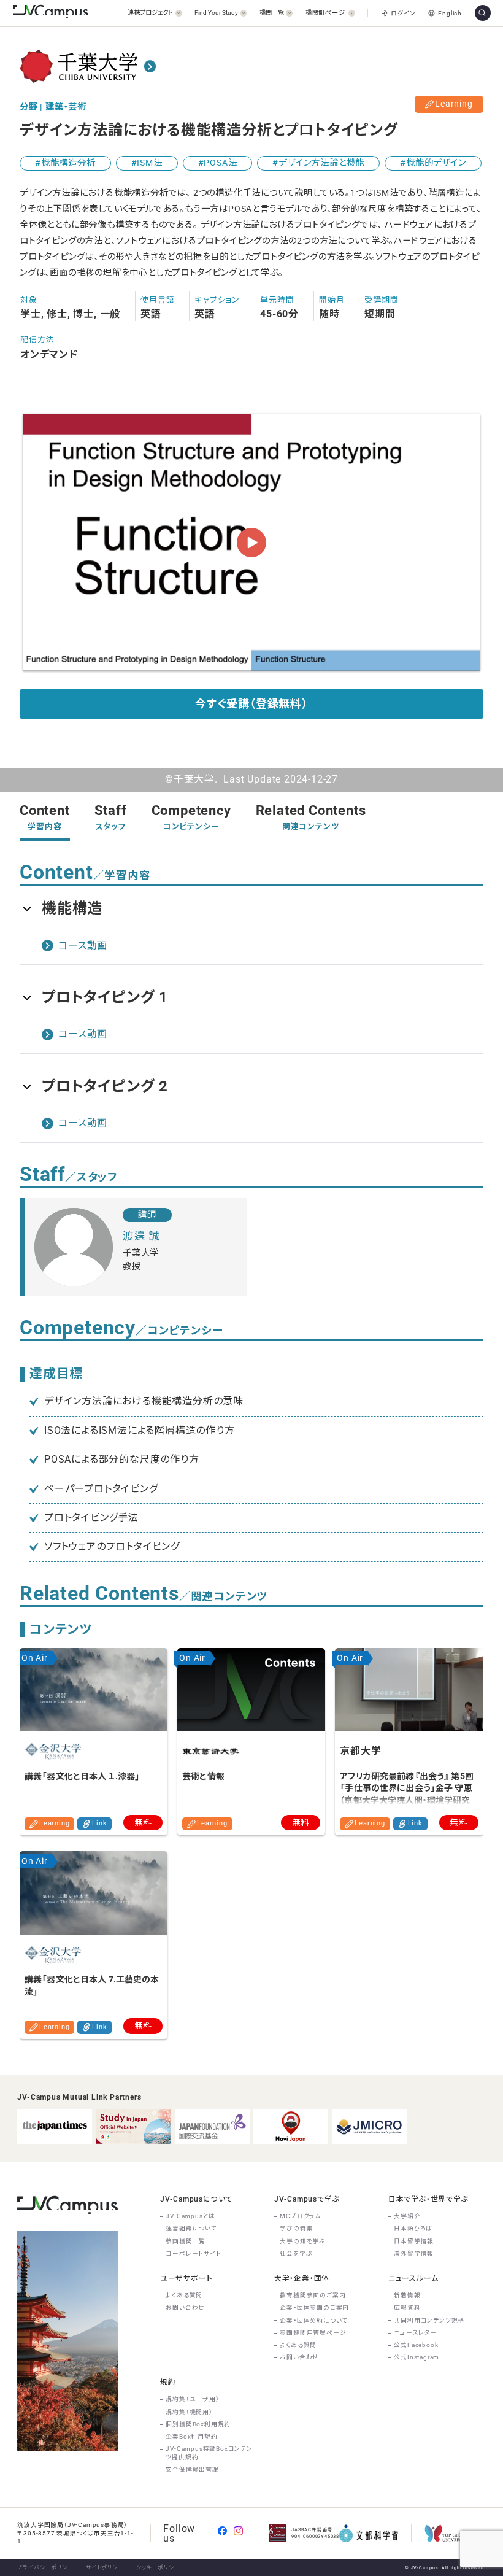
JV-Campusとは (190, 2216)
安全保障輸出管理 (192, 2470)
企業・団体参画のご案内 (314, 2307)
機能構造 (72, 908)
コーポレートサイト (193, 2253)
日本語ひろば (413, 2228)
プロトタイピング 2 (105, 1086)
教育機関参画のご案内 (313, 2295)
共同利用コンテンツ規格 (429, 2320)
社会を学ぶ (296, 2253)
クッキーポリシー (158, 2567)
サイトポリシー (105, 2567)
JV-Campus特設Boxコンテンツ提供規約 (209, 2453)
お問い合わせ (185, 2307)
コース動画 (83, 946)
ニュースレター (415, 2333)
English (450, 13)
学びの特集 (296, 2228)
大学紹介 (407, 2216)
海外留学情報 (414, 2253)
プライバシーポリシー (45, 2567)
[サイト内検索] (483, 13)
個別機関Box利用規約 (198, 2424)
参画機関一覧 (186, 2241)
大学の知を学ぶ (303, 2241)
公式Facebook (416, 2345)
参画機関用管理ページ (313, 2333)
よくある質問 (184, 2295)
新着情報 (407, 2295)
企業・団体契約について (314, 2320)
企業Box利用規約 (191, 2436)
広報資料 (407, 2307)
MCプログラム (300, 2216)
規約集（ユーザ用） (192, 2399)
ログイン (403, 13)
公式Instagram (417, 2357)
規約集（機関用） (189, 2412)
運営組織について (191, 2228)
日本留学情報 (414, 2241)
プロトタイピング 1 (105, 997)
